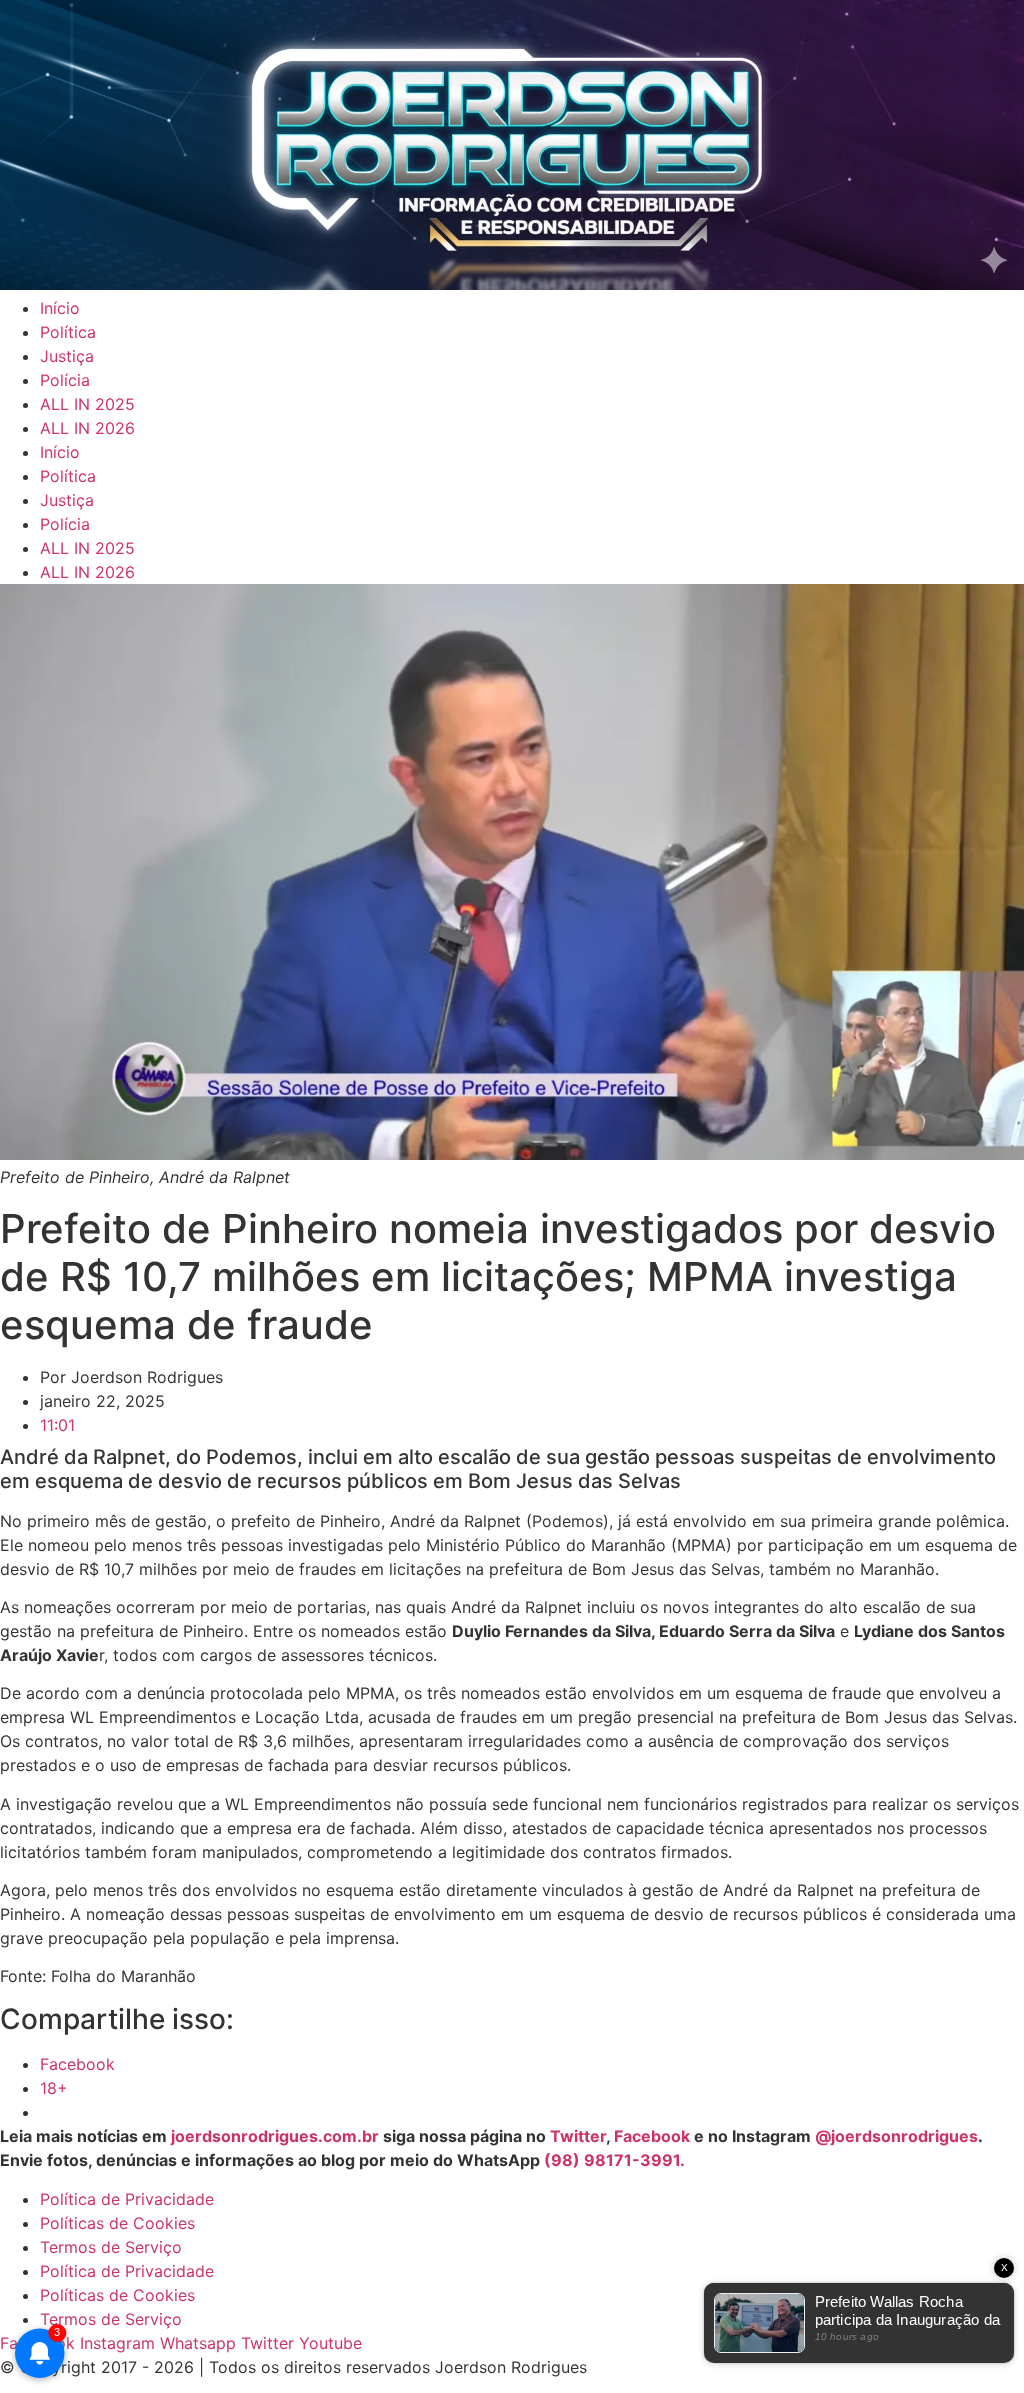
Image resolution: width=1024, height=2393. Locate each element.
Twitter (578, 2136)
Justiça (67, 356)
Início (60, 308)
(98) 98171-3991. (614, 2160)
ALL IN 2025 (87, 404)
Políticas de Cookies (117, 2223)
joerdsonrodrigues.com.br (273, 2136)
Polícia (65, 380)
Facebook (652, 2136)
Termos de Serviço (111, 2247)
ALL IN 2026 (87, 428)
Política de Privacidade (127, 2199)
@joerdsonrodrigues (896, 2136)
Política (68, 332)
